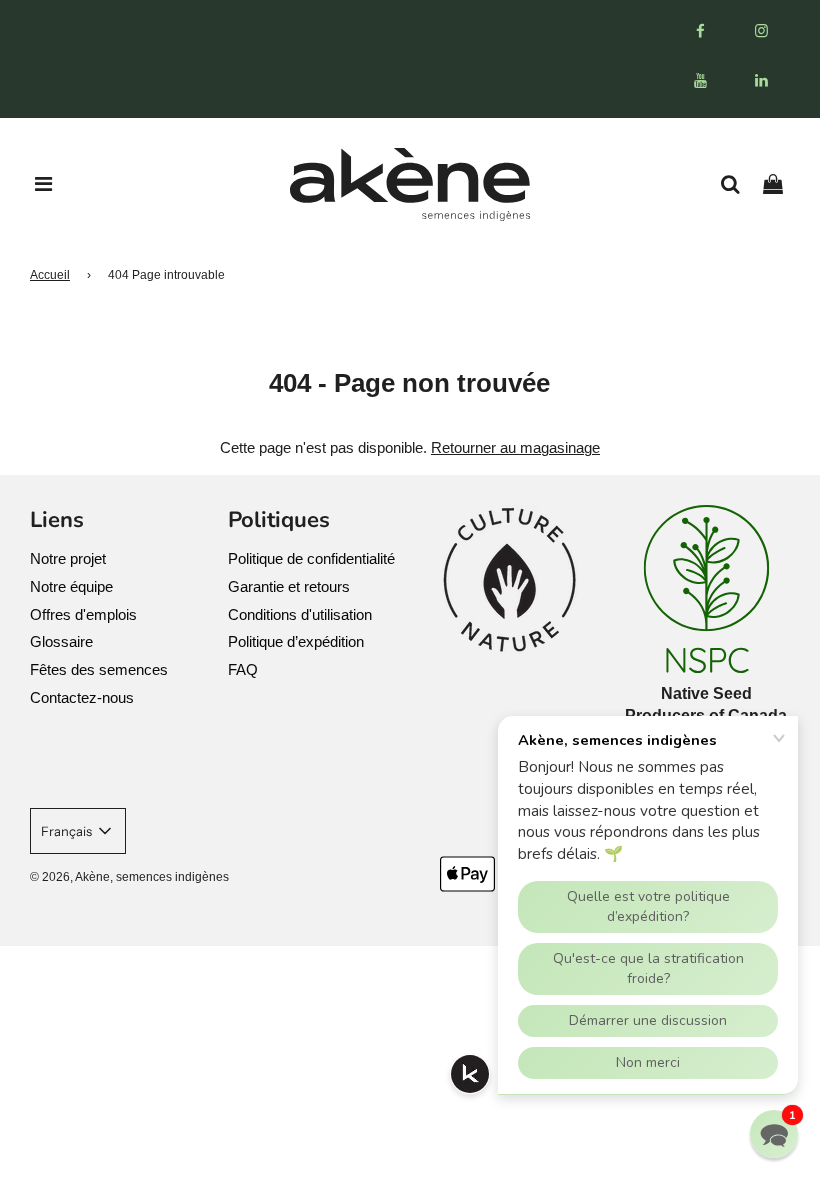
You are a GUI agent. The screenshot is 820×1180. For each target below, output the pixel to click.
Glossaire (61, 641)
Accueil (50, 275)
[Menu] (44, 184)
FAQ (243, 669)
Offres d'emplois (83, 614)
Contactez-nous (82, 697)
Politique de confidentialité (311, 558)
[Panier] (780, 184)
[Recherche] (737, 184)
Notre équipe (71, 586)
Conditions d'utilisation (300, 614)
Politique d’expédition (296, 641)
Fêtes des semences (99, 669)
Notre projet (68, 558)
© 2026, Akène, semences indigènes (129, 877)
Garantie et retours (289, 586)
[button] (774, 1134)
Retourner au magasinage (515, 447)
